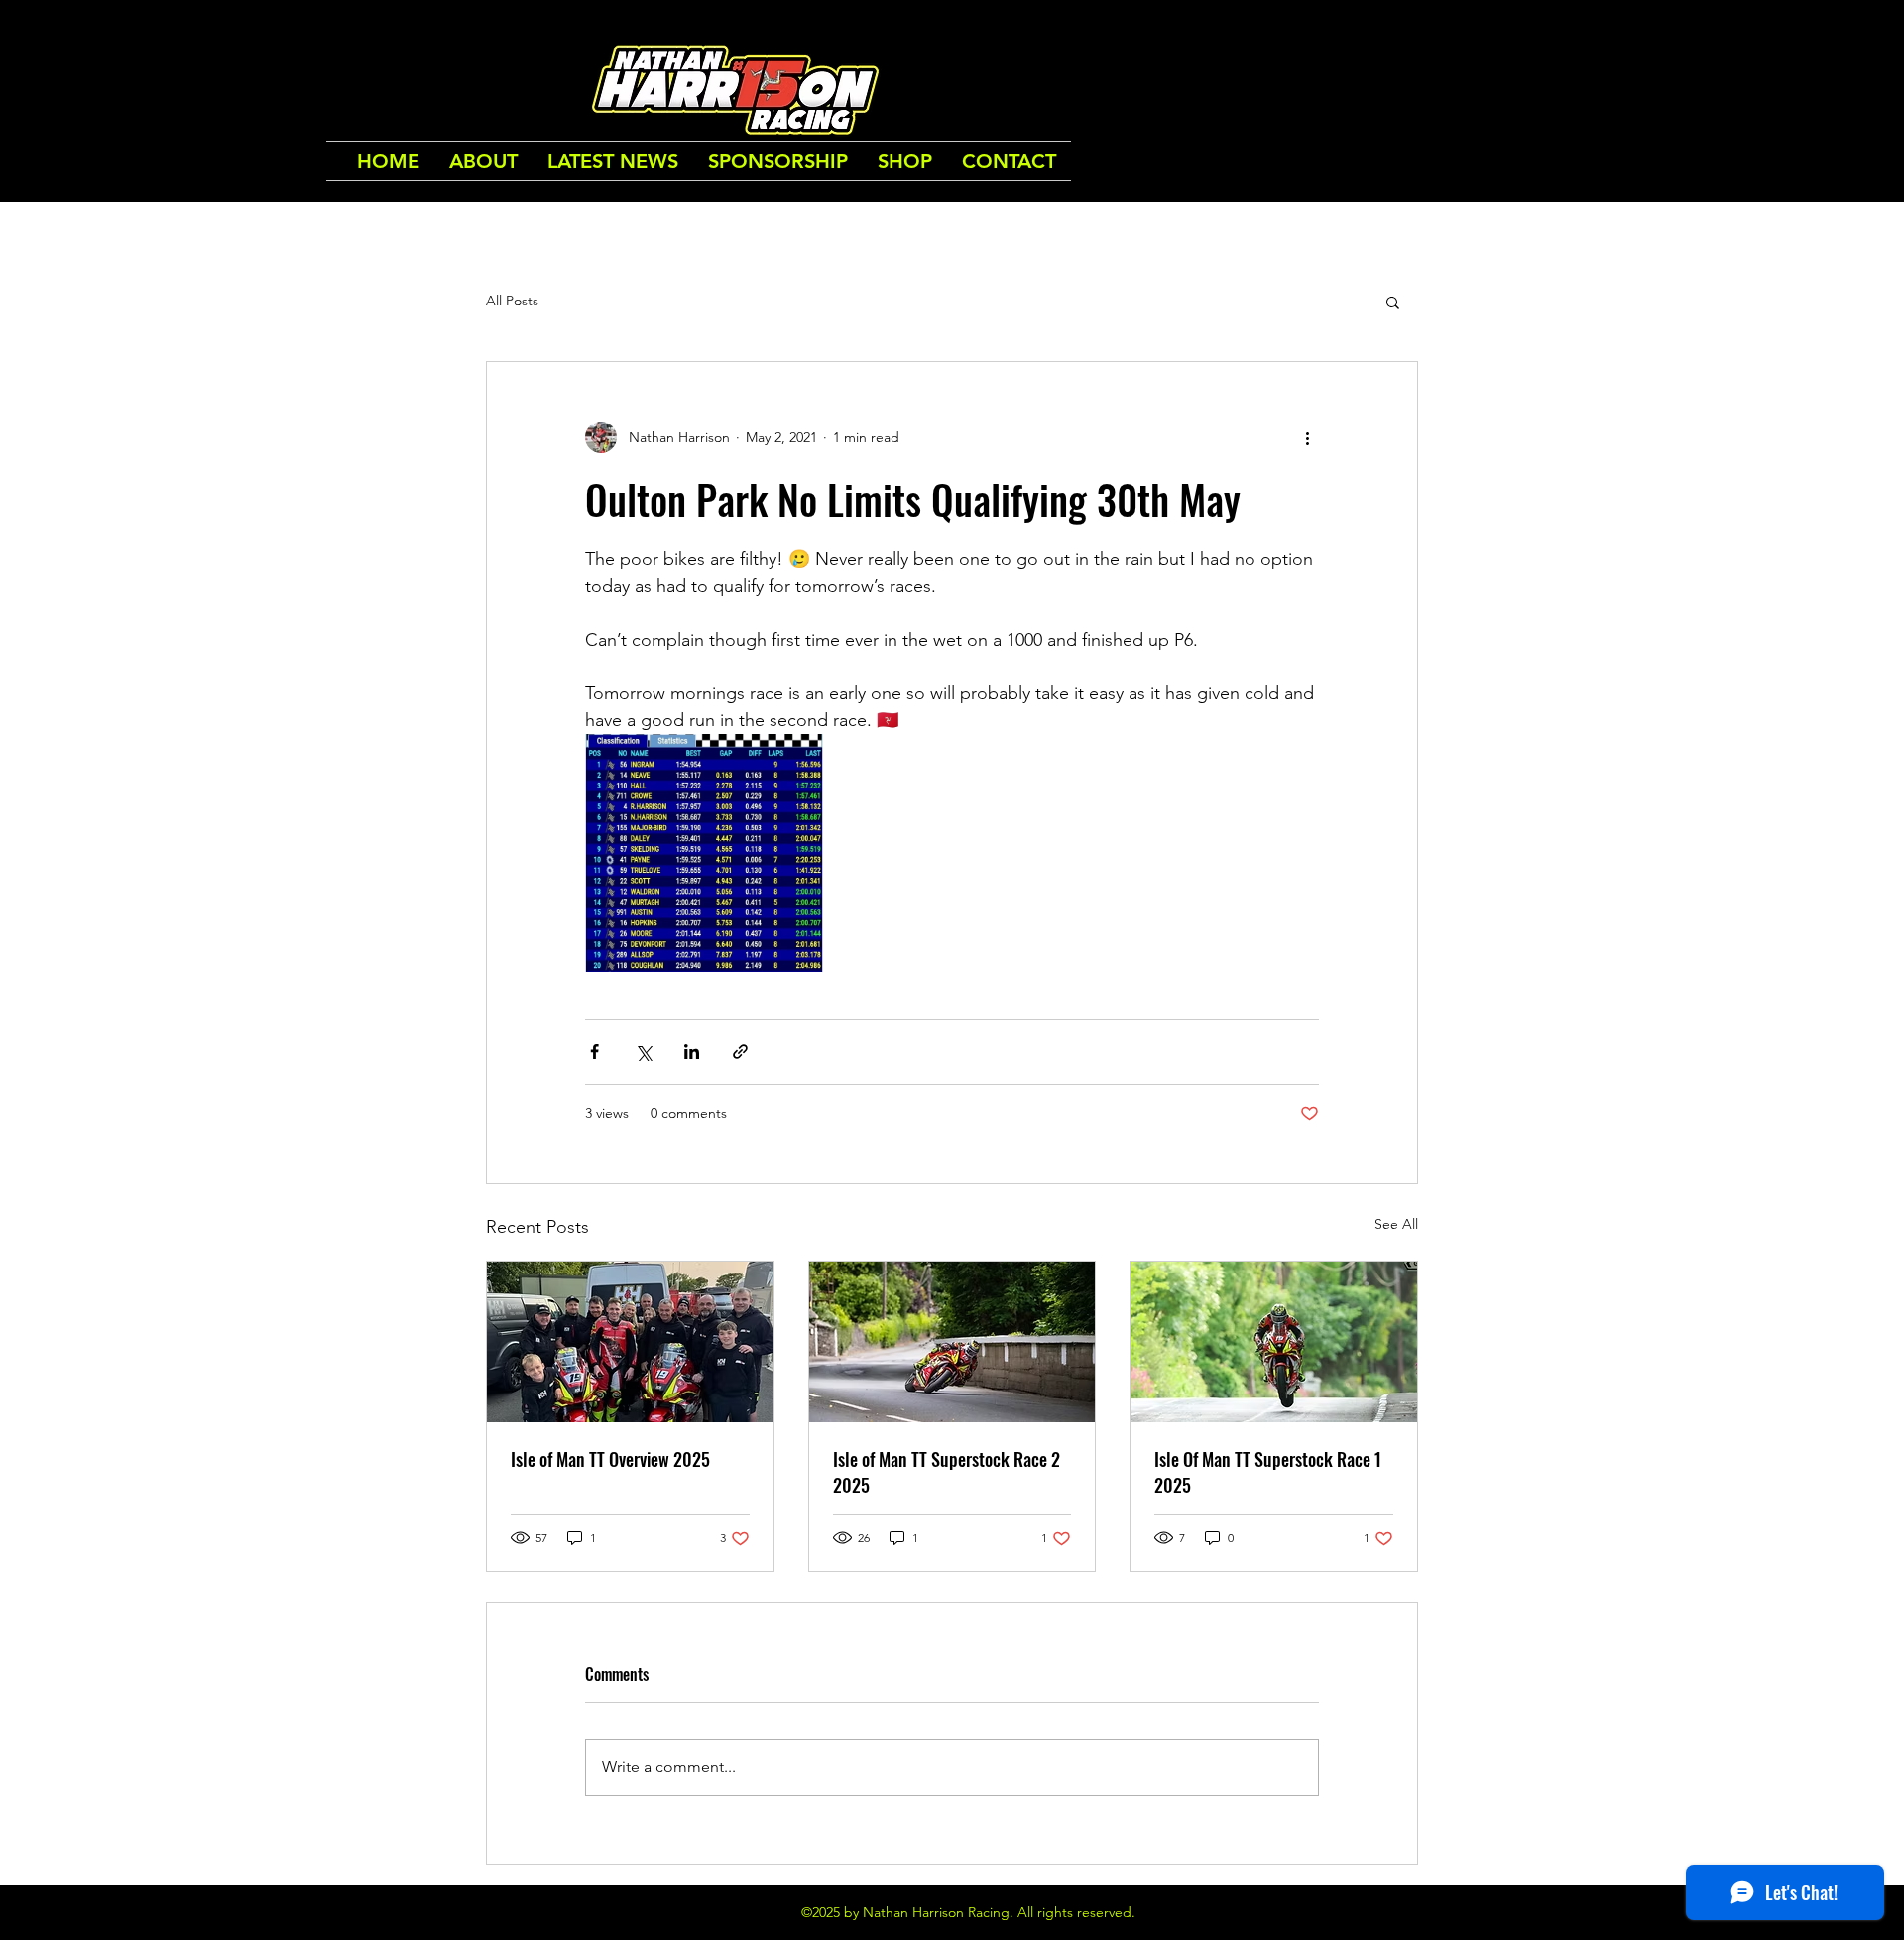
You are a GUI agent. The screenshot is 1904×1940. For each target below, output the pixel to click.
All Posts (512, 301)
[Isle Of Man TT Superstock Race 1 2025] (1274, 1342)
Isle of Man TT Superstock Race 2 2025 (947, 1472)
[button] (1393, 302)
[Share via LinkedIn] (692, 1052)
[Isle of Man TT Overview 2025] (630, 1342)
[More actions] (1307, 437)
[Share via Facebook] (595, 1052)
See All (1396, 1224)
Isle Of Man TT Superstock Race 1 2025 (1268, 1472)
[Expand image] (704, 853)
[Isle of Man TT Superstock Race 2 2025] (952, 1342)
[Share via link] (740, 1052)
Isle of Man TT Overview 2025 (610, 1459)
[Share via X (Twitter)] (643, 1052)
